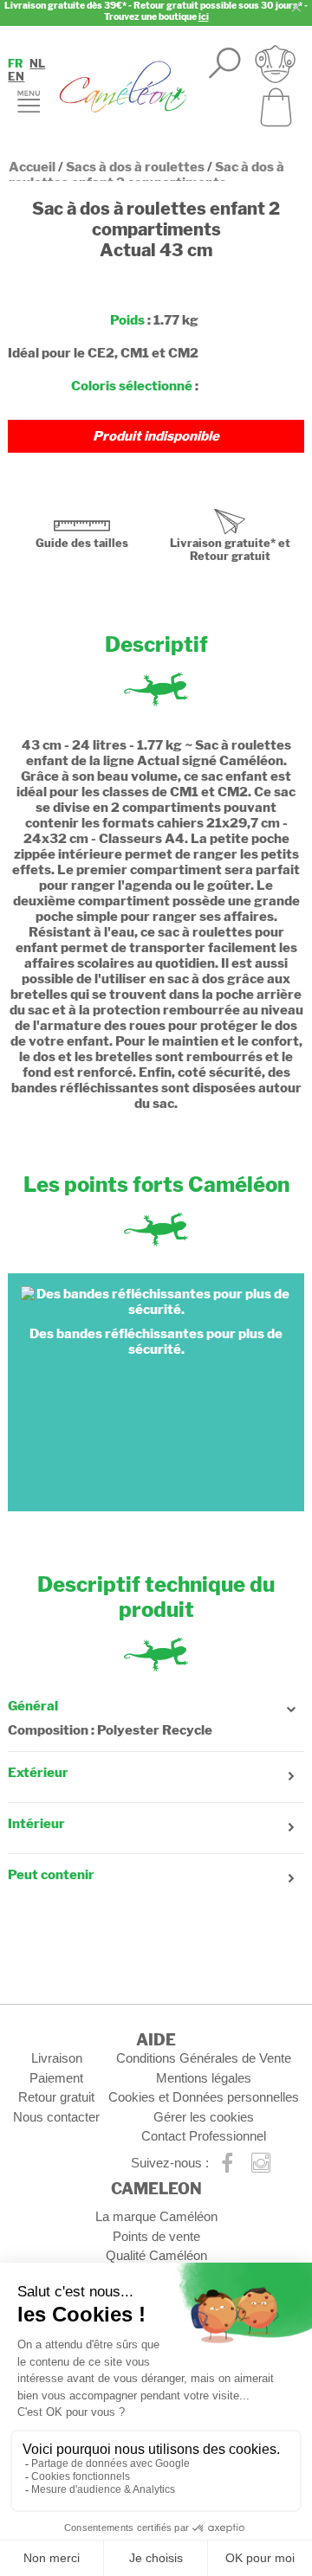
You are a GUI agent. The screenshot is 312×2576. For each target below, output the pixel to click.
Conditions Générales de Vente (204, 2058)
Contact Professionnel (204, 2136)
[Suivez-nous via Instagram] (261, 2164)
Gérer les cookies (204, 2117)
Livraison (57, 2058)
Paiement (56, 2078)
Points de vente (156, 2236)
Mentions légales (204, 2078)
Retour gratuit (56, 2097)
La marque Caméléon (156, 2216)
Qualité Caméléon (156, 2255)
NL (37, 64)
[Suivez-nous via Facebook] (227, 2164)
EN (16, 77)
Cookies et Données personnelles (204, 2097)
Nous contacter (56, 2117)
